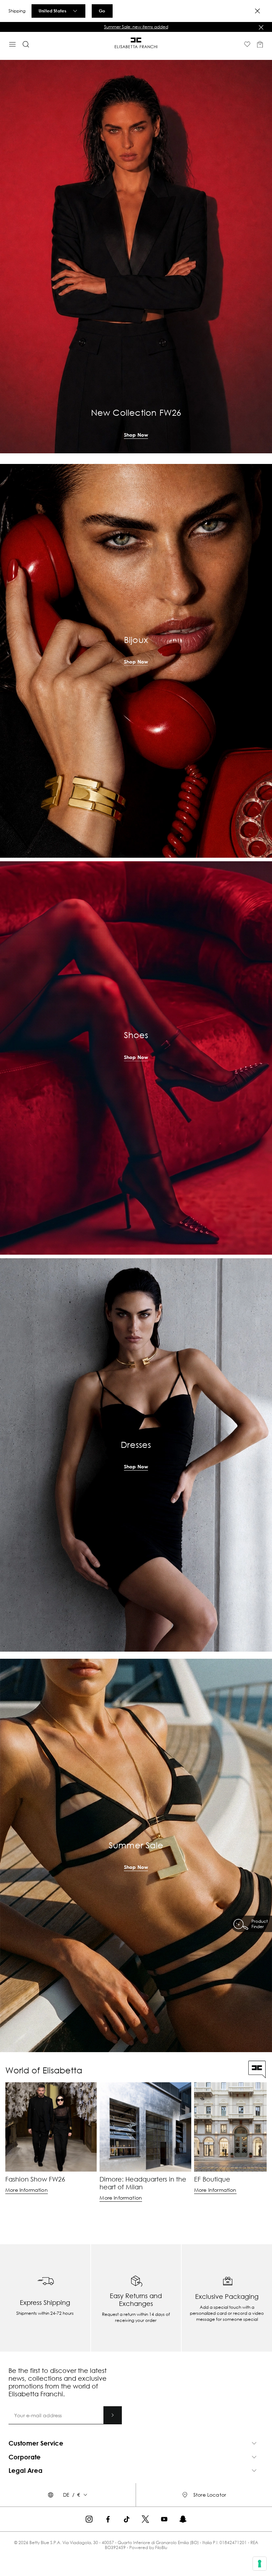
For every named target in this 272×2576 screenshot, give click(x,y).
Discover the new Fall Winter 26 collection (136, 27)
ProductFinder (260, 1924)
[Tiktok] (127, 2519)
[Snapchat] (183, 2519)
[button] (136, 27)
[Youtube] (164, 2519)
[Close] (257, 11)
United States (52, 11)
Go (102, 11)
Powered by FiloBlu (148, 2547)
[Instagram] (89, 2519)
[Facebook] (108, 2519)
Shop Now (136, 435)
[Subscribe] (113, 2415)
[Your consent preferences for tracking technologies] (260, 2564)
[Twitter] (145, 2519)
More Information (27, 2190)
